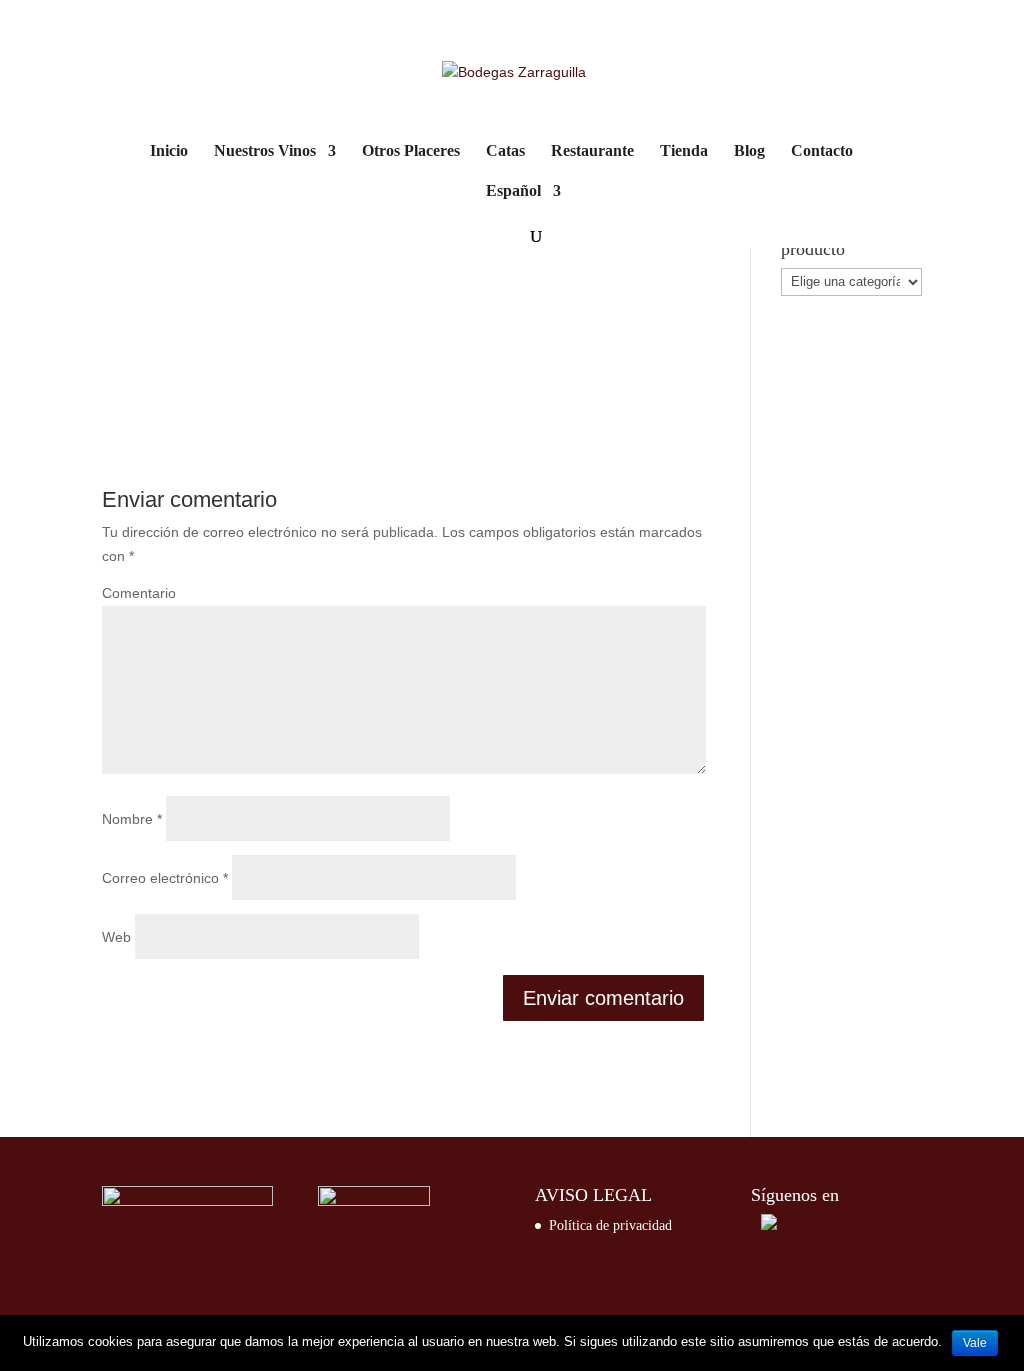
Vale (975, 1343)
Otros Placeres (411, 151)
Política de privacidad (610, 1225)
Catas (505, 151)
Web (116, 937)
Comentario (139, 593)
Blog (749, 151)
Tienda (684, 151)
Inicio (169, 151)
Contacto (822, 151)
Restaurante (592, 151)
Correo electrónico (165, 878)
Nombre (132, 819)
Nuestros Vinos (265, 151)
